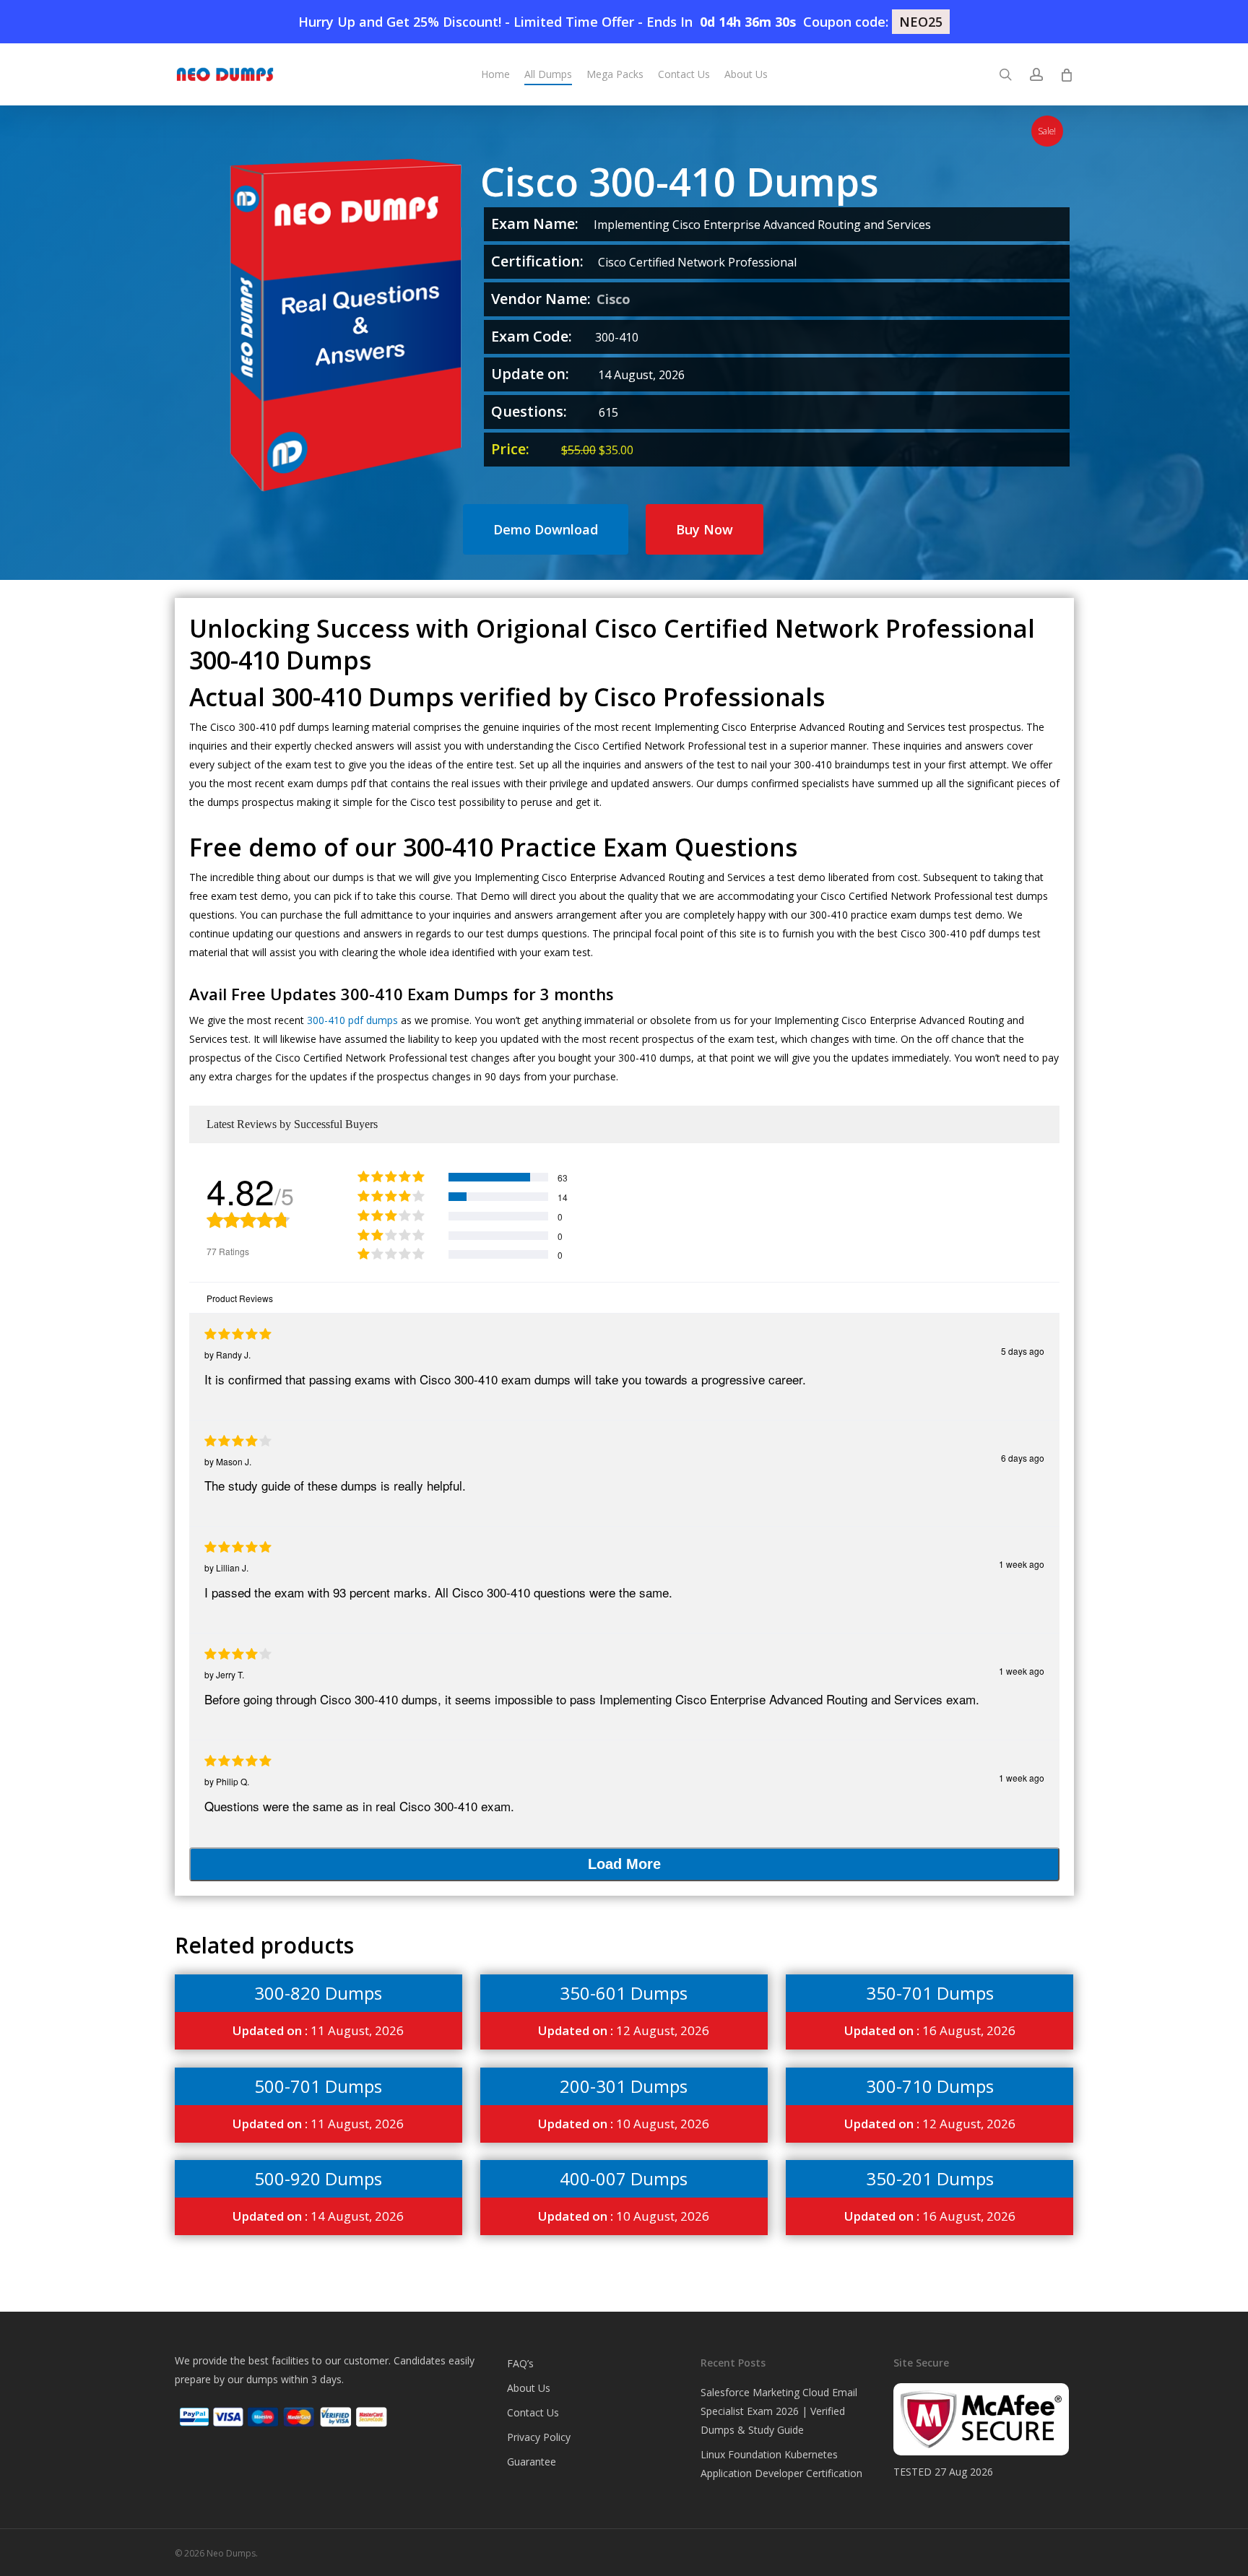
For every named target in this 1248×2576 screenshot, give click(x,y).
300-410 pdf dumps (352, 1020)
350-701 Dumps (930, 1993)
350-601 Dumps (624, 1993)
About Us (529, 2388)
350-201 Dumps (930, 2178)
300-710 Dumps (930, 2086)
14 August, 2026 (318, 2216)
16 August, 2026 (930, 2030)
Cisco (614, 299)
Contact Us (533, 2412)
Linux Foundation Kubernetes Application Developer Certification (781, 2464)
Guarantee (532, 2462)
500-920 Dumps (318, 2178)
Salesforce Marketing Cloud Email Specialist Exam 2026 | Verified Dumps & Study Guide (779, 2411)
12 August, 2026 (624, 2030)
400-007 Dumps (624, 2178)
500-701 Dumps (318, 2086)
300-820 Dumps (318, 1993)
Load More (624, 1864)
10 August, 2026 (624, 2124)
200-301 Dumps (624, 2086)
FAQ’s (520, 2363)
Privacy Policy (539, 2437)
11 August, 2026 (318, 2030)
